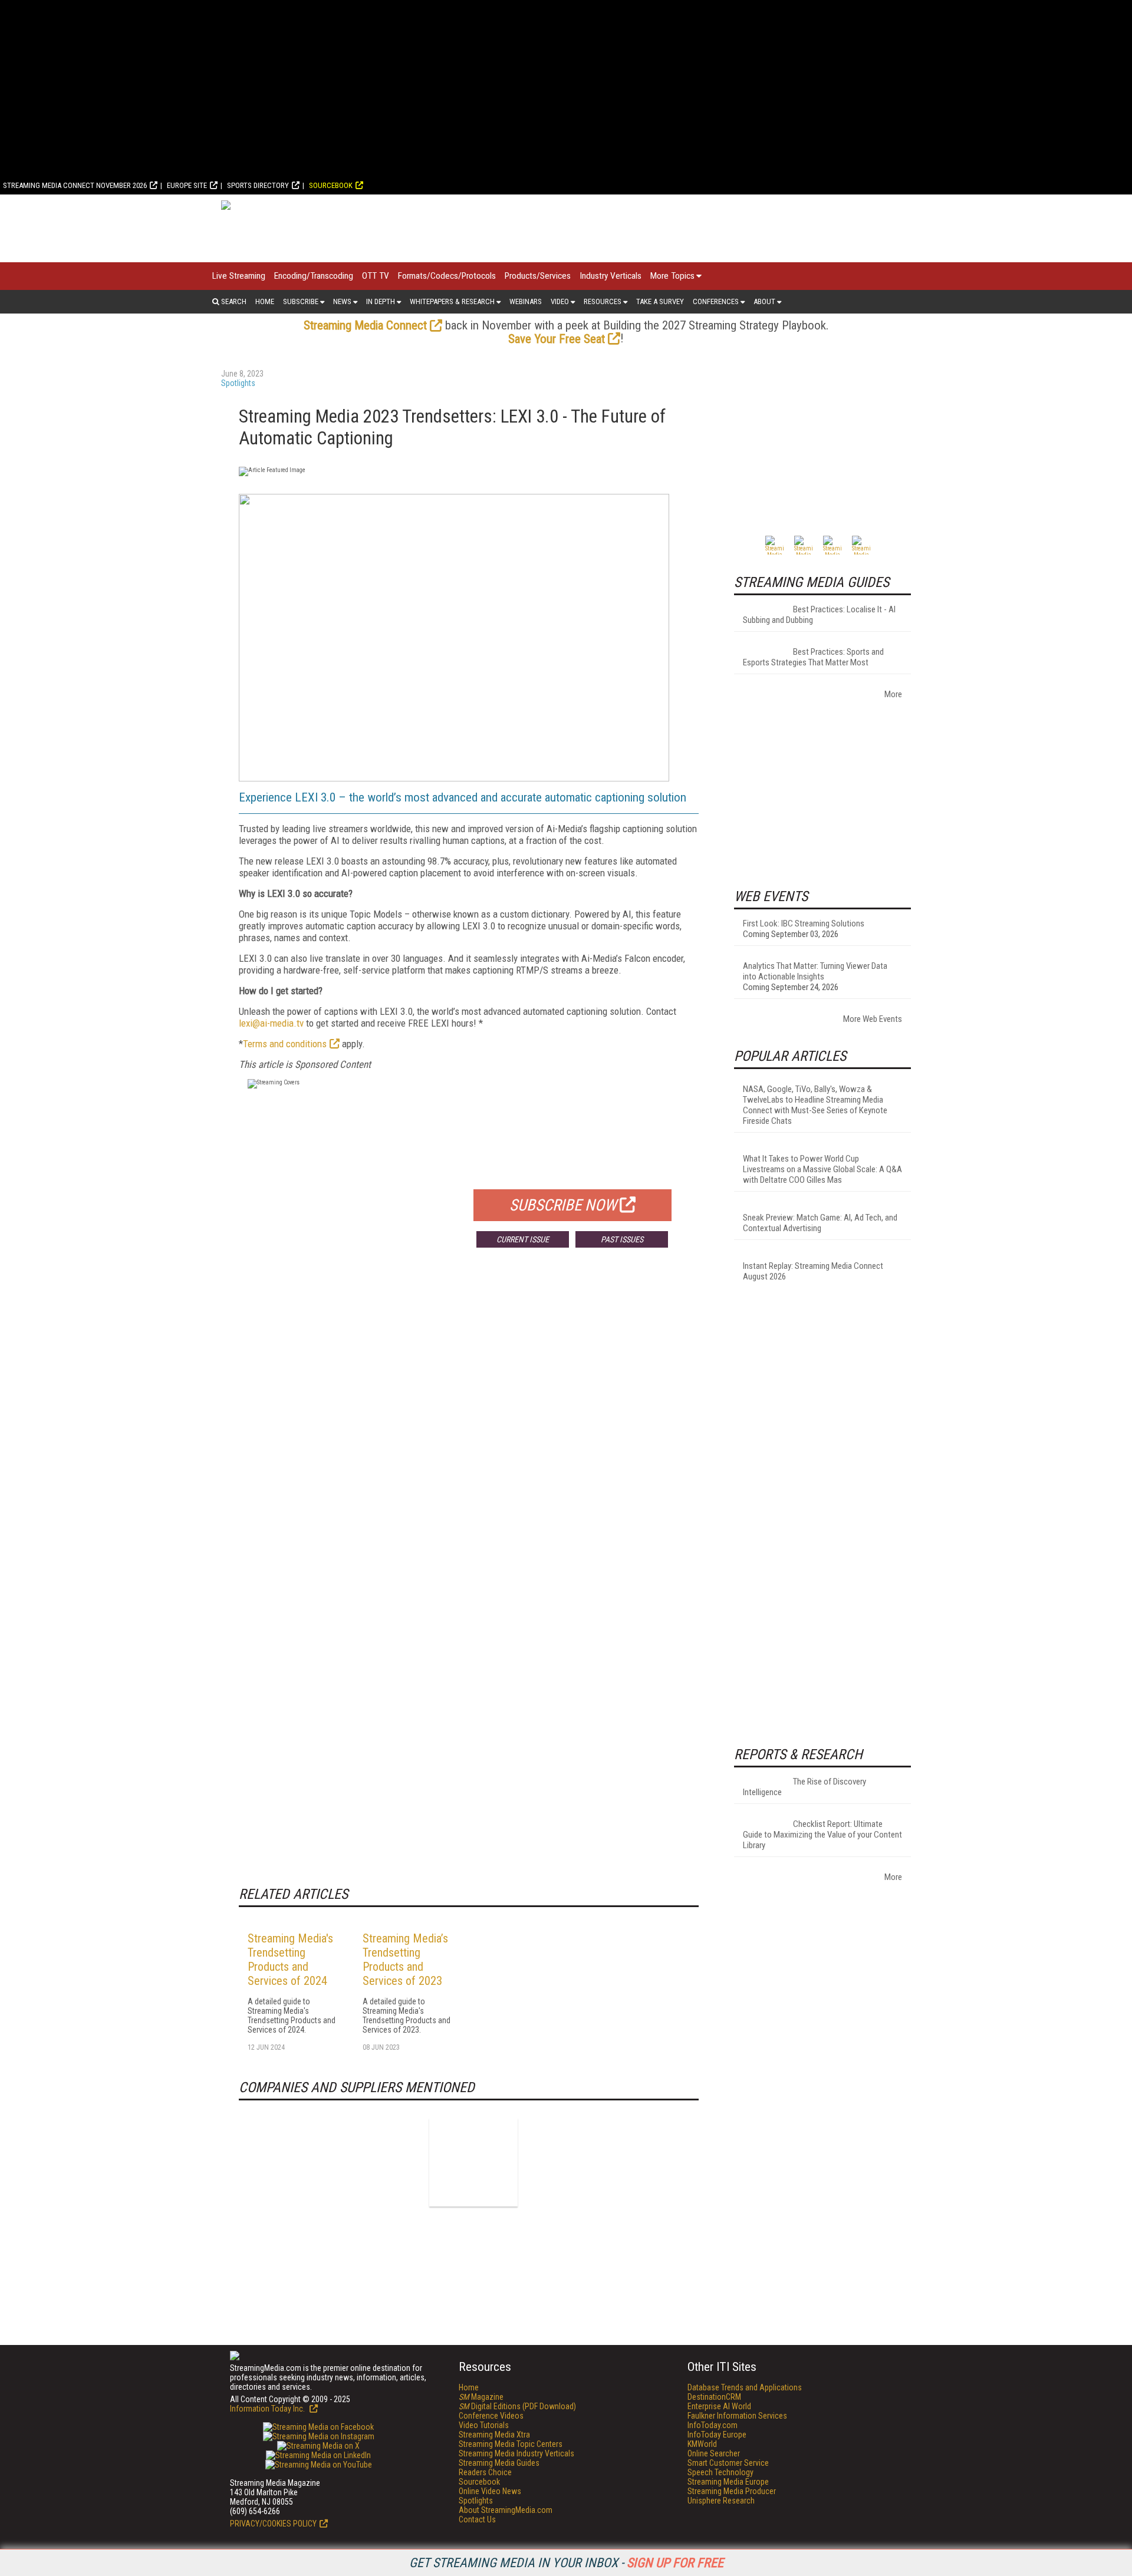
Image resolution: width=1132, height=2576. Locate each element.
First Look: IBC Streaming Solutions (804, 923)
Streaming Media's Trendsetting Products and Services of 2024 (290, 1960)
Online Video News (490, 2491)
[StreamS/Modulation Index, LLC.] (473, 2162)
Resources (603, 301)
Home (265, 301)
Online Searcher (714, 2453)
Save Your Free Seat (557, 339)
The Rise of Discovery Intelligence (804, 1787)
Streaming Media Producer (732, 2491)
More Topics (672, 276)
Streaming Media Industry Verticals (516, 2453)
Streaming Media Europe (728, 2482)
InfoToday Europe (717, 2435)
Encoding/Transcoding (314, 276)
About (764, 301)
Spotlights (238, 383)
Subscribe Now (563, 1205)
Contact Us (477, 2519)
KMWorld (702, 2444)
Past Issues (622, 1239)
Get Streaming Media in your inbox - (566, 2563)
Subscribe (301, 301)
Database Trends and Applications (745, 2387)
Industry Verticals (611, 276)
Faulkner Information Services (737, 2416)
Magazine (481, 2397)
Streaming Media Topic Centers (511, 2444)
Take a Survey (660, 301)
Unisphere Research (721, 2501)
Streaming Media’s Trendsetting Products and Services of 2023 (405, 1960)
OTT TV (376, 276)
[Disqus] (469, 1431)
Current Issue (523, 1239)
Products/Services (538, 276)
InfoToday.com (713, 2425)
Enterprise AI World (719, 2406)
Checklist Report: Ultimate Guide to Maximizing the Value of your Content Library (822, 1835)
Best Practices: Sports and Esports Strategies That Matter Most (813, 657)
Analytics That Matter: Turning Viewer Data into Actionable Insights (815, 971)
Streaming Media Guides (499, 2463)
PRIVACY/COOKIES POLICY (273, 2524)
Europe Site (187, 185)
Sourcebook (331, 185)
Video (560, 301)
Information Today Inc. (268, 2409)
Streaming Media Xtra (494, 2435)
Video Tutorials (484, 2425)
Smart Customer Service (728, 2463)
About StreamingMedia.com (506, 2510)
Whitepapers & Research (452, 301)
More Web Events (873, 1019)
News (342, 301)
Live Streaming (239, 276)
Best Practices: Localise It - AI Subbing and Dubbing (819, 615)
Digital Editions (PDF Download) (517, 2406)
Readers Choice (485, 2472)
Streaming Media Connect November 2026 (75, 185)
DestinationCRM (714, 2397)
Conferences (716, 301)
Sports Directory (258, 185)
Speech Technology (720, 2472)
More (893, 694)
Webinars (526, 301)
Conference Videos (491, 2416)
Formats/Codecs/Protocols (447, 276)
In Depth (381, 301)
